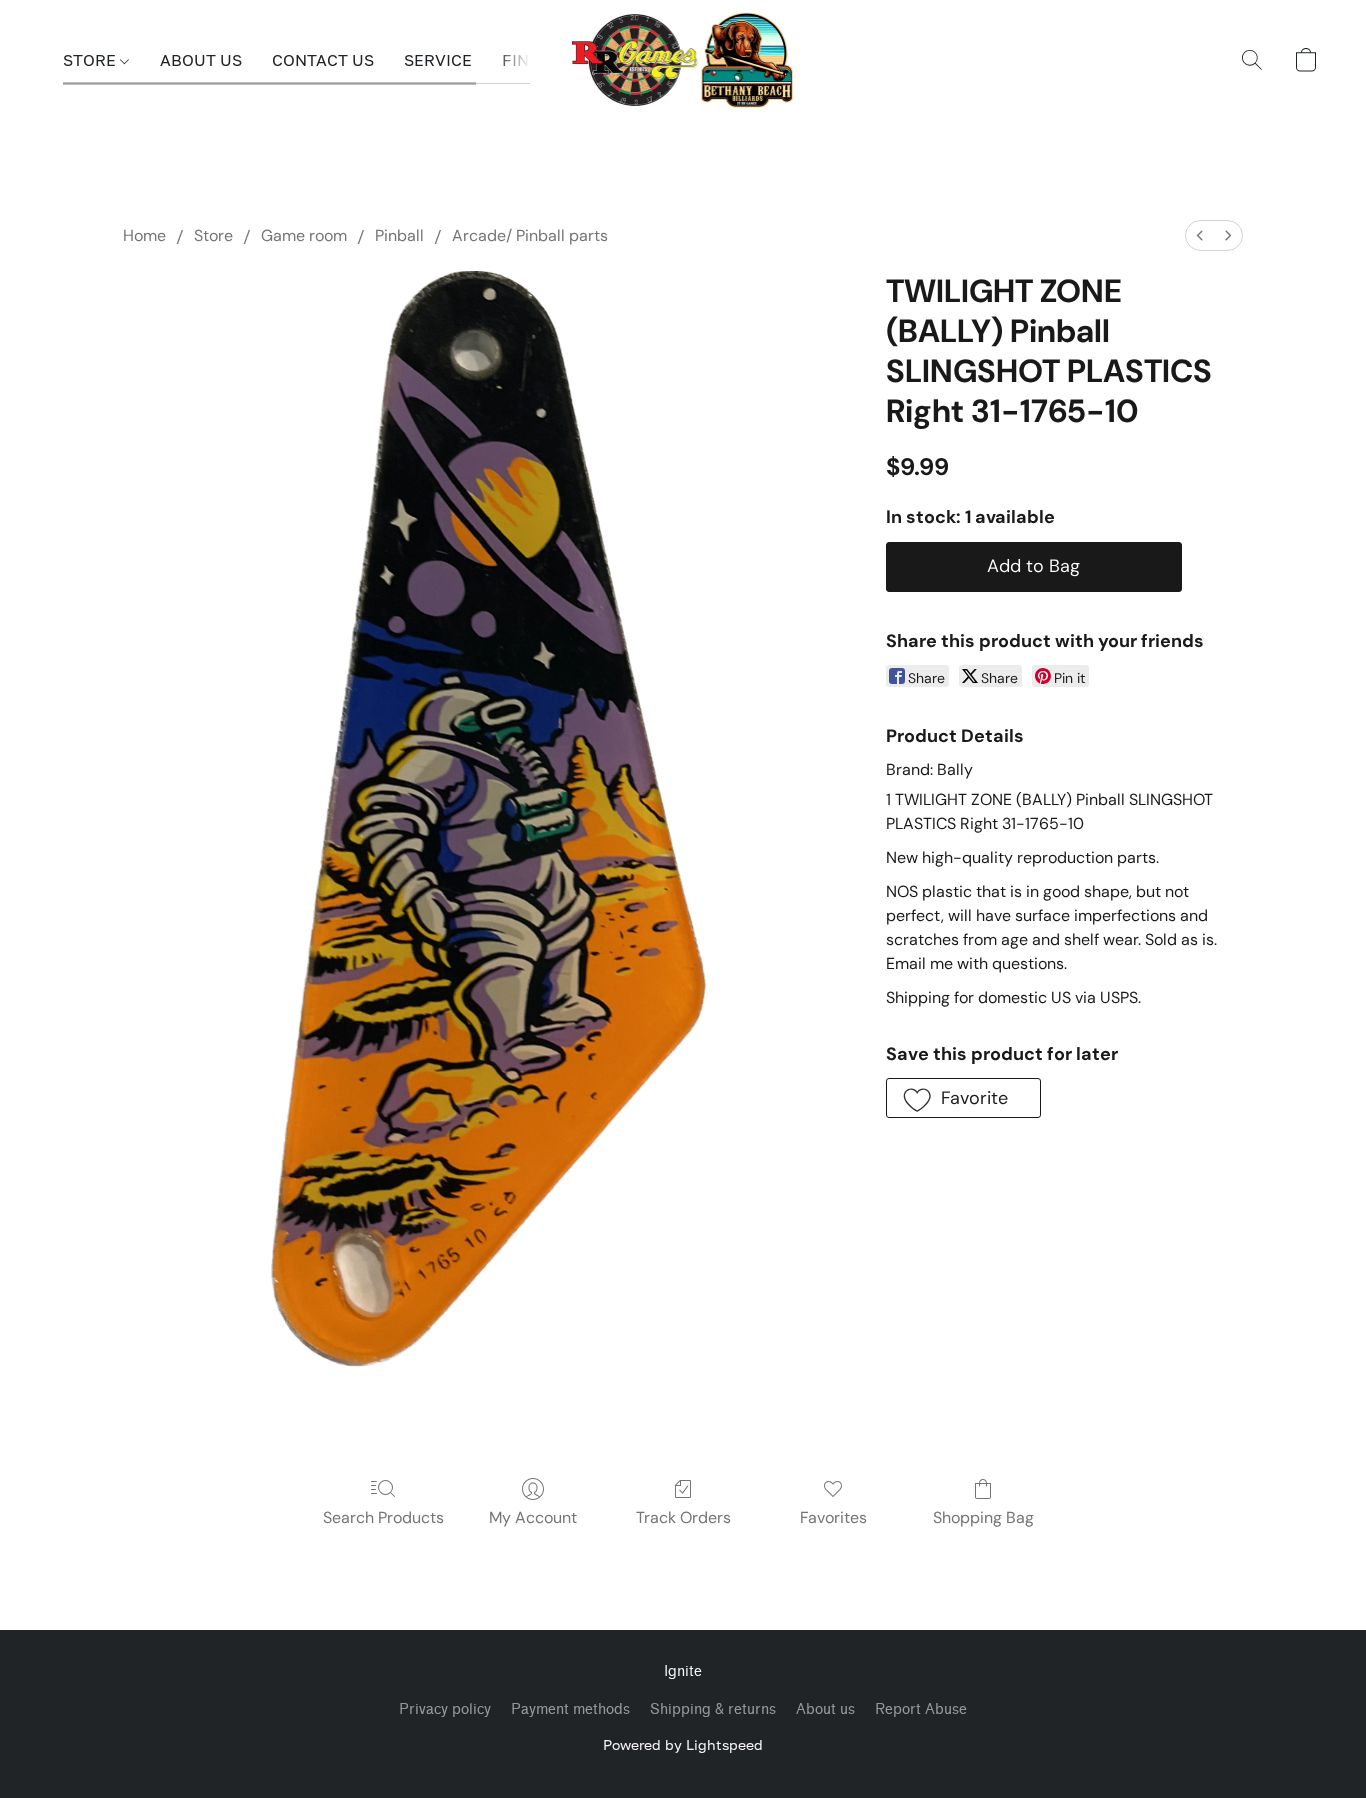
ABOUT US (201, 60)
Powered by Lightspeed (683, 1744)
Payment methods (570, 1709)
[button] (683, 60)
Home (144, 235)
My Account (533, 1517)
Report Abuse (921, 1709)
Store (213, 235)
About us (825, 1709)
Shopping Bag (983, 1517)
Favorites (833, 1517)
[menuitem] (1200, 235)
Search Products (383, 1517)
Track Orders (683, 1517)
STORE (91, 60)
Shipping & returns (713, 1709)
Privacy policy (445, 1709)
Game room (304, 235)
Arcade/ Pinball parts (530, 235)
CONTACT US (323, 60)
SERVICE (438, 60)
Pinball (399, 235)
